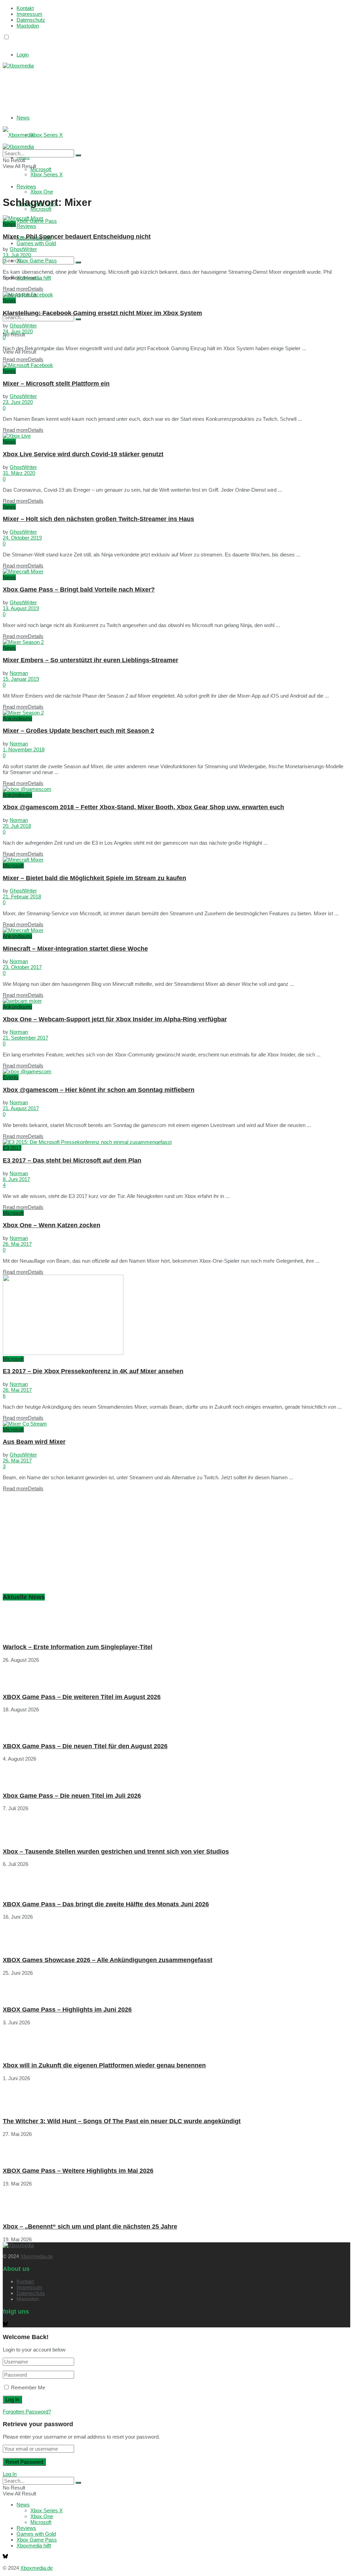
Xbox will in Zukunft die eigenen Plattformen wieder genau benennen (104, 2065)
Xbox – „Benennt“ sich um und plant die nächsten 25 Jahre (90, 2226)
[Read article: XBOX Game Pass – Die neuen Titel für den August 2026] (176, 1724)
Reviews (26, 226)
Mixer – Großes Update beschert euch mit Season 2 (78, 731)
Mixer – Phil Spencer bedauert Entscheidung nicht (77, 237)
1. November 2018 (24, 749)
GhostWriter (23, 249)
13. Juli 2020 (17, 255)
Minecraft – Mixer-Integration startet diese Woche (75, 949)
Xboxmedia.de (37, 2256)
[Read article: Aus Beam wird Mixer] (176, 1424)
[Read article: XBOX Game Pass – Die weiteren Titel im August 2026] (176, 1675)
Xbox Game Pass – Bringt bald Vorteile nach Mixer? (79, 590)
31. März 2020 (19, 473)
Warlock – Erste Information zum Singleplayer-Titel (78, 1647)
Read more (23, 289)
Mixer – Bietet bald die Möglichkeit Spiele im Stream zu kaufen (94, 878)
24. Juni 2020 (18, 331)
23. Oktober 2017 (22, 967)
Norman (19, 673)
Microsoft (41, 209)
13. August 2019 (21, 608)
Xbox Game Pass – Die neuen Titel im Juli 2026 (72, 1796)
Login (23, 55)
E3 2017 (12, 1148)
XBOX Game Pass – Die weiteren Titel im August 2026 (82, 1697)
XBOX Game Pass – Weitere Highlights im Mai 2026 (78, 2171)
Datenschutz (31, 20)
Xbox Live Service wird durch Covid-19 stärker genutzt (83, 454)
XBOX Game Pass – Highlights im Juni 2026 (67, 2010)
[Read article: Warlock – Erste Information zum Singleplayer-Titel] (176, 1622)
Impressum (29, 14)
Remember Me (28, 2387)
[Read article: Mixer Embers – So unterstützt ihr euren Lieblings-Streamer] (176, 642)
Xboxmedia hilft (34, 2546)
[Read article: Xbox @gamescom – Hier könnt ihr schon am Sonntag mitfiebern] (176, 1071)
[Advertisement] (106, 86)
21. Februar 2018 (22, 896)
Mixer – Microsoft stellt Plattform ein (56, 384)
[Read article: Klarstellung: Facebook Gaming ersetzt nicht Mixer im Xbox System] (176, 295)
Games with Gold (36, 243)
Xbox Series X (47, 135)
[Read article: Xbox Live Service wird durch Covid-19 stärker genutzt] (176, 436)
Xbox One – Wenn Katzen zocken (52, 1225)
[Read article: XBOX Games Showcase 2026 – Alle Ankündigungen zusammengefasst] (176, 1935)
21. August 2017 (21, 1108)
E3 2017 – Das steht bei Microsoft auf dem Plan (72, 1160)
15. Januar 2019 (21, 679)
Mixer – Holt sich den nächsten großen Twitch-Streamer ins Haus (98, 519)
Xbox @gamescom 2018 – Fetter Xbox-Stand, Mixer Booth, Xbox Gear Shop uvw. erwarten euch (143, 807)
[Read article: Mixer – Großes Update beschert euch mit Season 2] (176, 713)
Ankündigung (17, 718)
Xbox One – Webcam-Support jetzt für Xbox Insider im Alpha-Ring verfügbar (115, 1019)
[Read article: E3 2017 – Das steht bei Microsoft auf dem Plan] (176, 1142)
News (23, 118)
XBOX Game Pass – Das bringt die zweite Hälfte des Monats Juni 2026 (106, 1904)
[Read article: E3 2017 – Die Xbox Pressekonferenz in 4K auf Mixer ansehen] (176, 1315)
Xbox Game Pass (37, 260)
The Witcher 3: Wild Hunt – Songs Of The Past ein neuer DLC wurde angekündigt (122, 2121)
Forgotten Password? (27, 2412)
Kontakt (25, 8)
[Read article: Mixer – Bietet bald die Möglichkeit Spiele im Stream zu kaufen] (176, 860)
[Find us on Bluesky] (5, 44)
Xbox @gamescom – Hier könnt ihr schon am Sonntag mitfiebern (99, 1090)
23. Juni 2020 (18, 402)
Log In (10, 2474)
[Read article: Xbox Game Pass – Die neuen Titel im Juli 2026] (176, 1774)
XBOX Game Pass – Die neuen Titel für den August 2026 (85, 1746)
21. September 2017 (26, 1038)
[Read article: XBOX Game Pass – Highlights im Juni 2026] (176, 1988)
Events (11, 1077)
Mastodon (28, 26)
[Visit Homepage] (18, 66)
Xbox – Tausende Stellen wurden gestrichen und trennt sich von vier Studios (116, 1852)
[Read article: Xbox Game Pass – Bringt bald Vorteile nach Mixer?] (176, 571)
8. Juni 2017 (16, 1179)
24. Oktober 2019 (22, 538)
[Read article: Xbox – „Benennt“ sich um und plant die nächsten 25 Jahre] (176, 2202)
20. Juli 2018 (17, 826)
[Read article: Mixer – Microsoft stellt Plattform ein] (176, 365)
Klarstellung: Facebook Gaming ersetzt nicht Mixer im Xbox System (102, 313)
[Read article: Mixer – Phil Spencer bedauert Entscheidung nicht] (176, 218)
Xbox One (42, 192)
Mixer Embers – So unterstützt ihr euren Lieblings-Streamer (90, 660)
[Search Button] (78, 262)
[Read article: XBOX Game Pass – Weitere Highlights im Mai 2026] (176, 2149)
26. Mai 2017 (17, 1244)
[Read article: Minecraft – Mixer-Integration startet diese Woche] (176, 930)
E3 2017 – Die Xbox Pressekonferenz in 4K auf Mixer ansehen (93, 1371)
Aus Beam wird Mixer (34, 1442)
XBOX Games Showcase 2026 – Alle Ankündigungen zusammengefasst (108, 1960)
